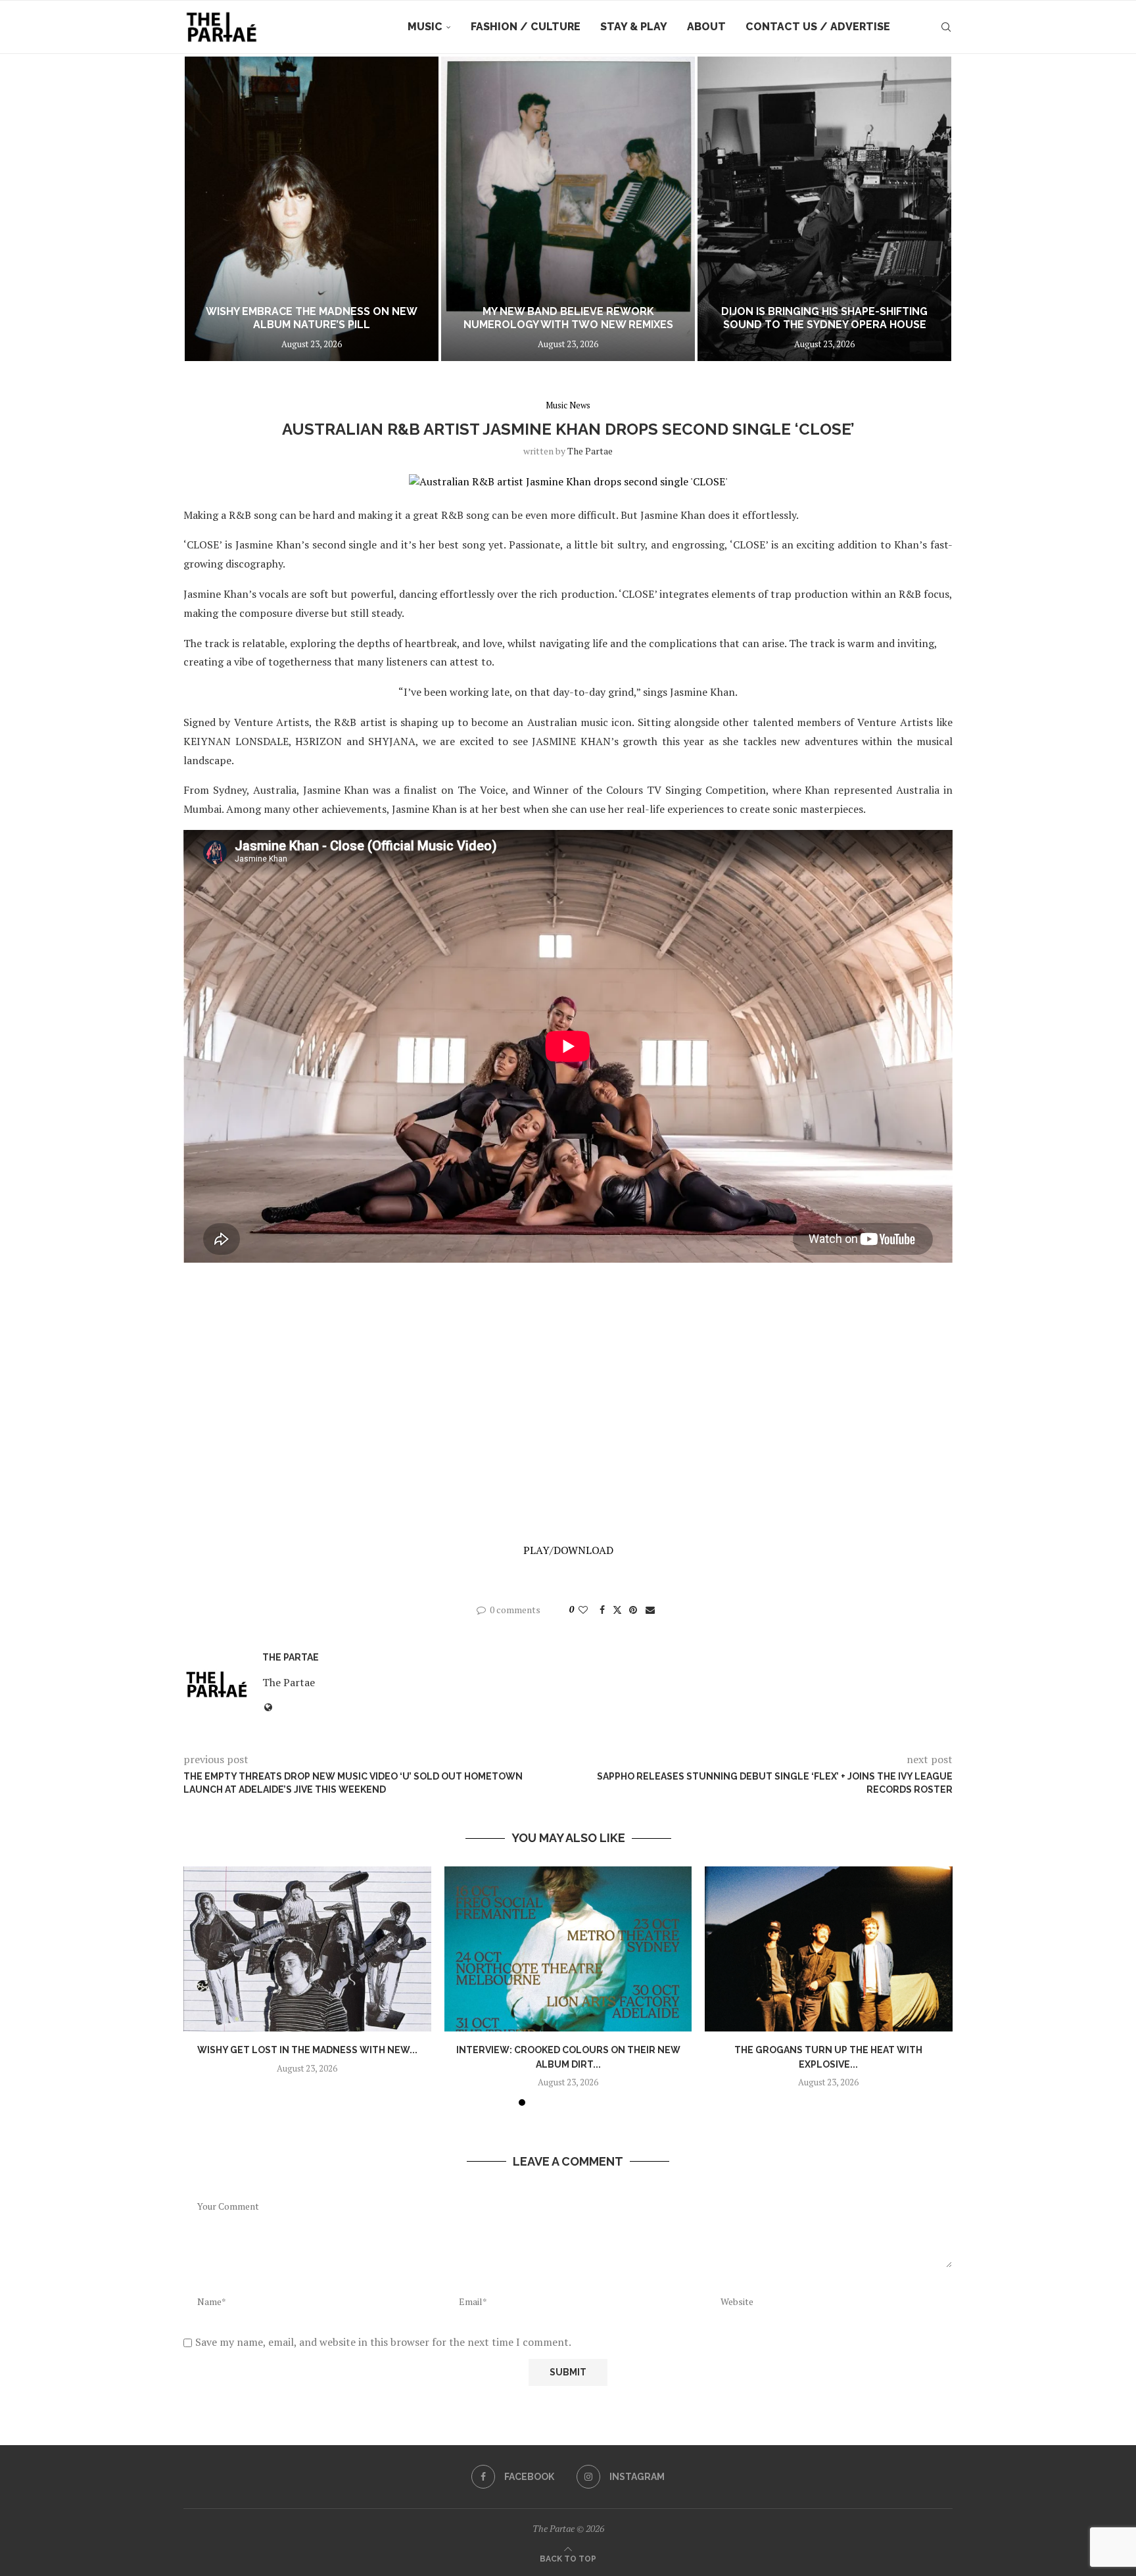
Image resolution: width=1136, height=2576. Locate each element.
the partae (590, 451)
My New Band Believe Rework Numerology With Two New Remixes (568, 318)
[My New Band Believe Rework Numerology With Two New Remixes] (568, 209)
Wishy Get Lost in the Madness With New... (307, 2050)
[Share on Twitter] (617, 1610)
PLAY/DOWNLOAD (568, 1550)
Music (425, 27)
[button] (208, 208)
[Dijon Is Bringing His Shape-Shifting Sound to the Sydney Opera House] (824, 209)
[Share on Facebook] (602, 1610)
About (706, 27)
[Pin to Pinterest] (633, 1610)
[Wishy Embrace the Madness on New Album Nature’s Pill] (312, 209)
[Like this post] (583, 1610)
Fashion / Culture (526, 27)
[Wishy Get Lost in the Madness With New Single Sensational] (307, 1949)
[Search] (946, 27)
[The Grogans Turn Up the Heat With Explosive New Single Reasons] (829, 1949)
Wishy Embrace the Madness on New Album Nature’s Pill (312, 318)
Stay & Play (634, 27)
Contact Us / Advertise (818, 27)
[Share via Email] (650, 1610)
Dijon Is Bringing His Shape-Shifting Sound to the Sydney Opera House (824, 318)
